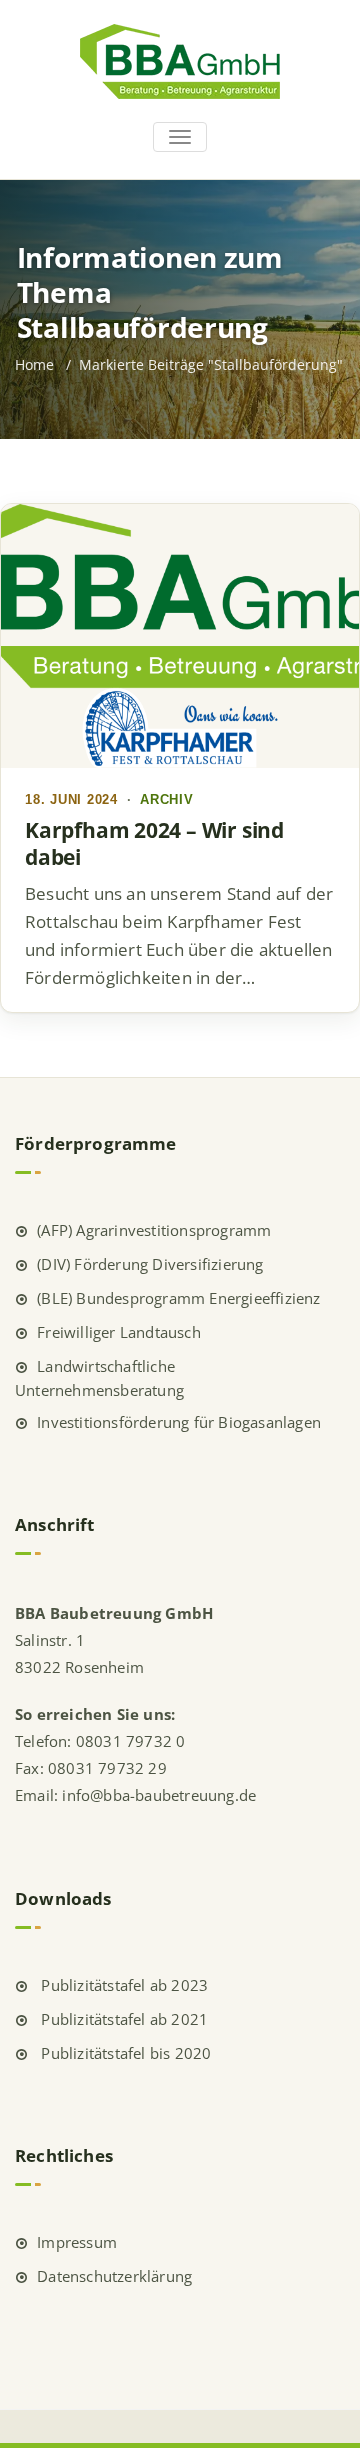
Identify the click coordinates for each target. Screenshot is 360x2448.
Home (34, 364)
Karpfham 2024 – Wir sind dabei (154, 843)
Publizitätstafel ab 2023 (122, 1985)
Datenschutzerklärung (114, 2276)
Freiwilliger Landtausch (119, 1332)
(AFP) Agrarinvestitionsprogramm (154, 1230)
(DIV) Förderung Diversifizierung (150, 1264)
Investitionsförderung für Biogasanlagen (179, 1422)
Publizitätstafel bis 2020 (124, 2053)
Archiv (167, 800)
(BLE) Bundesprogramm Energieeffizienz (178, 1298)
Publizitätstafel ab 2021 (122, 2019)
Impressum (77, 2242)
